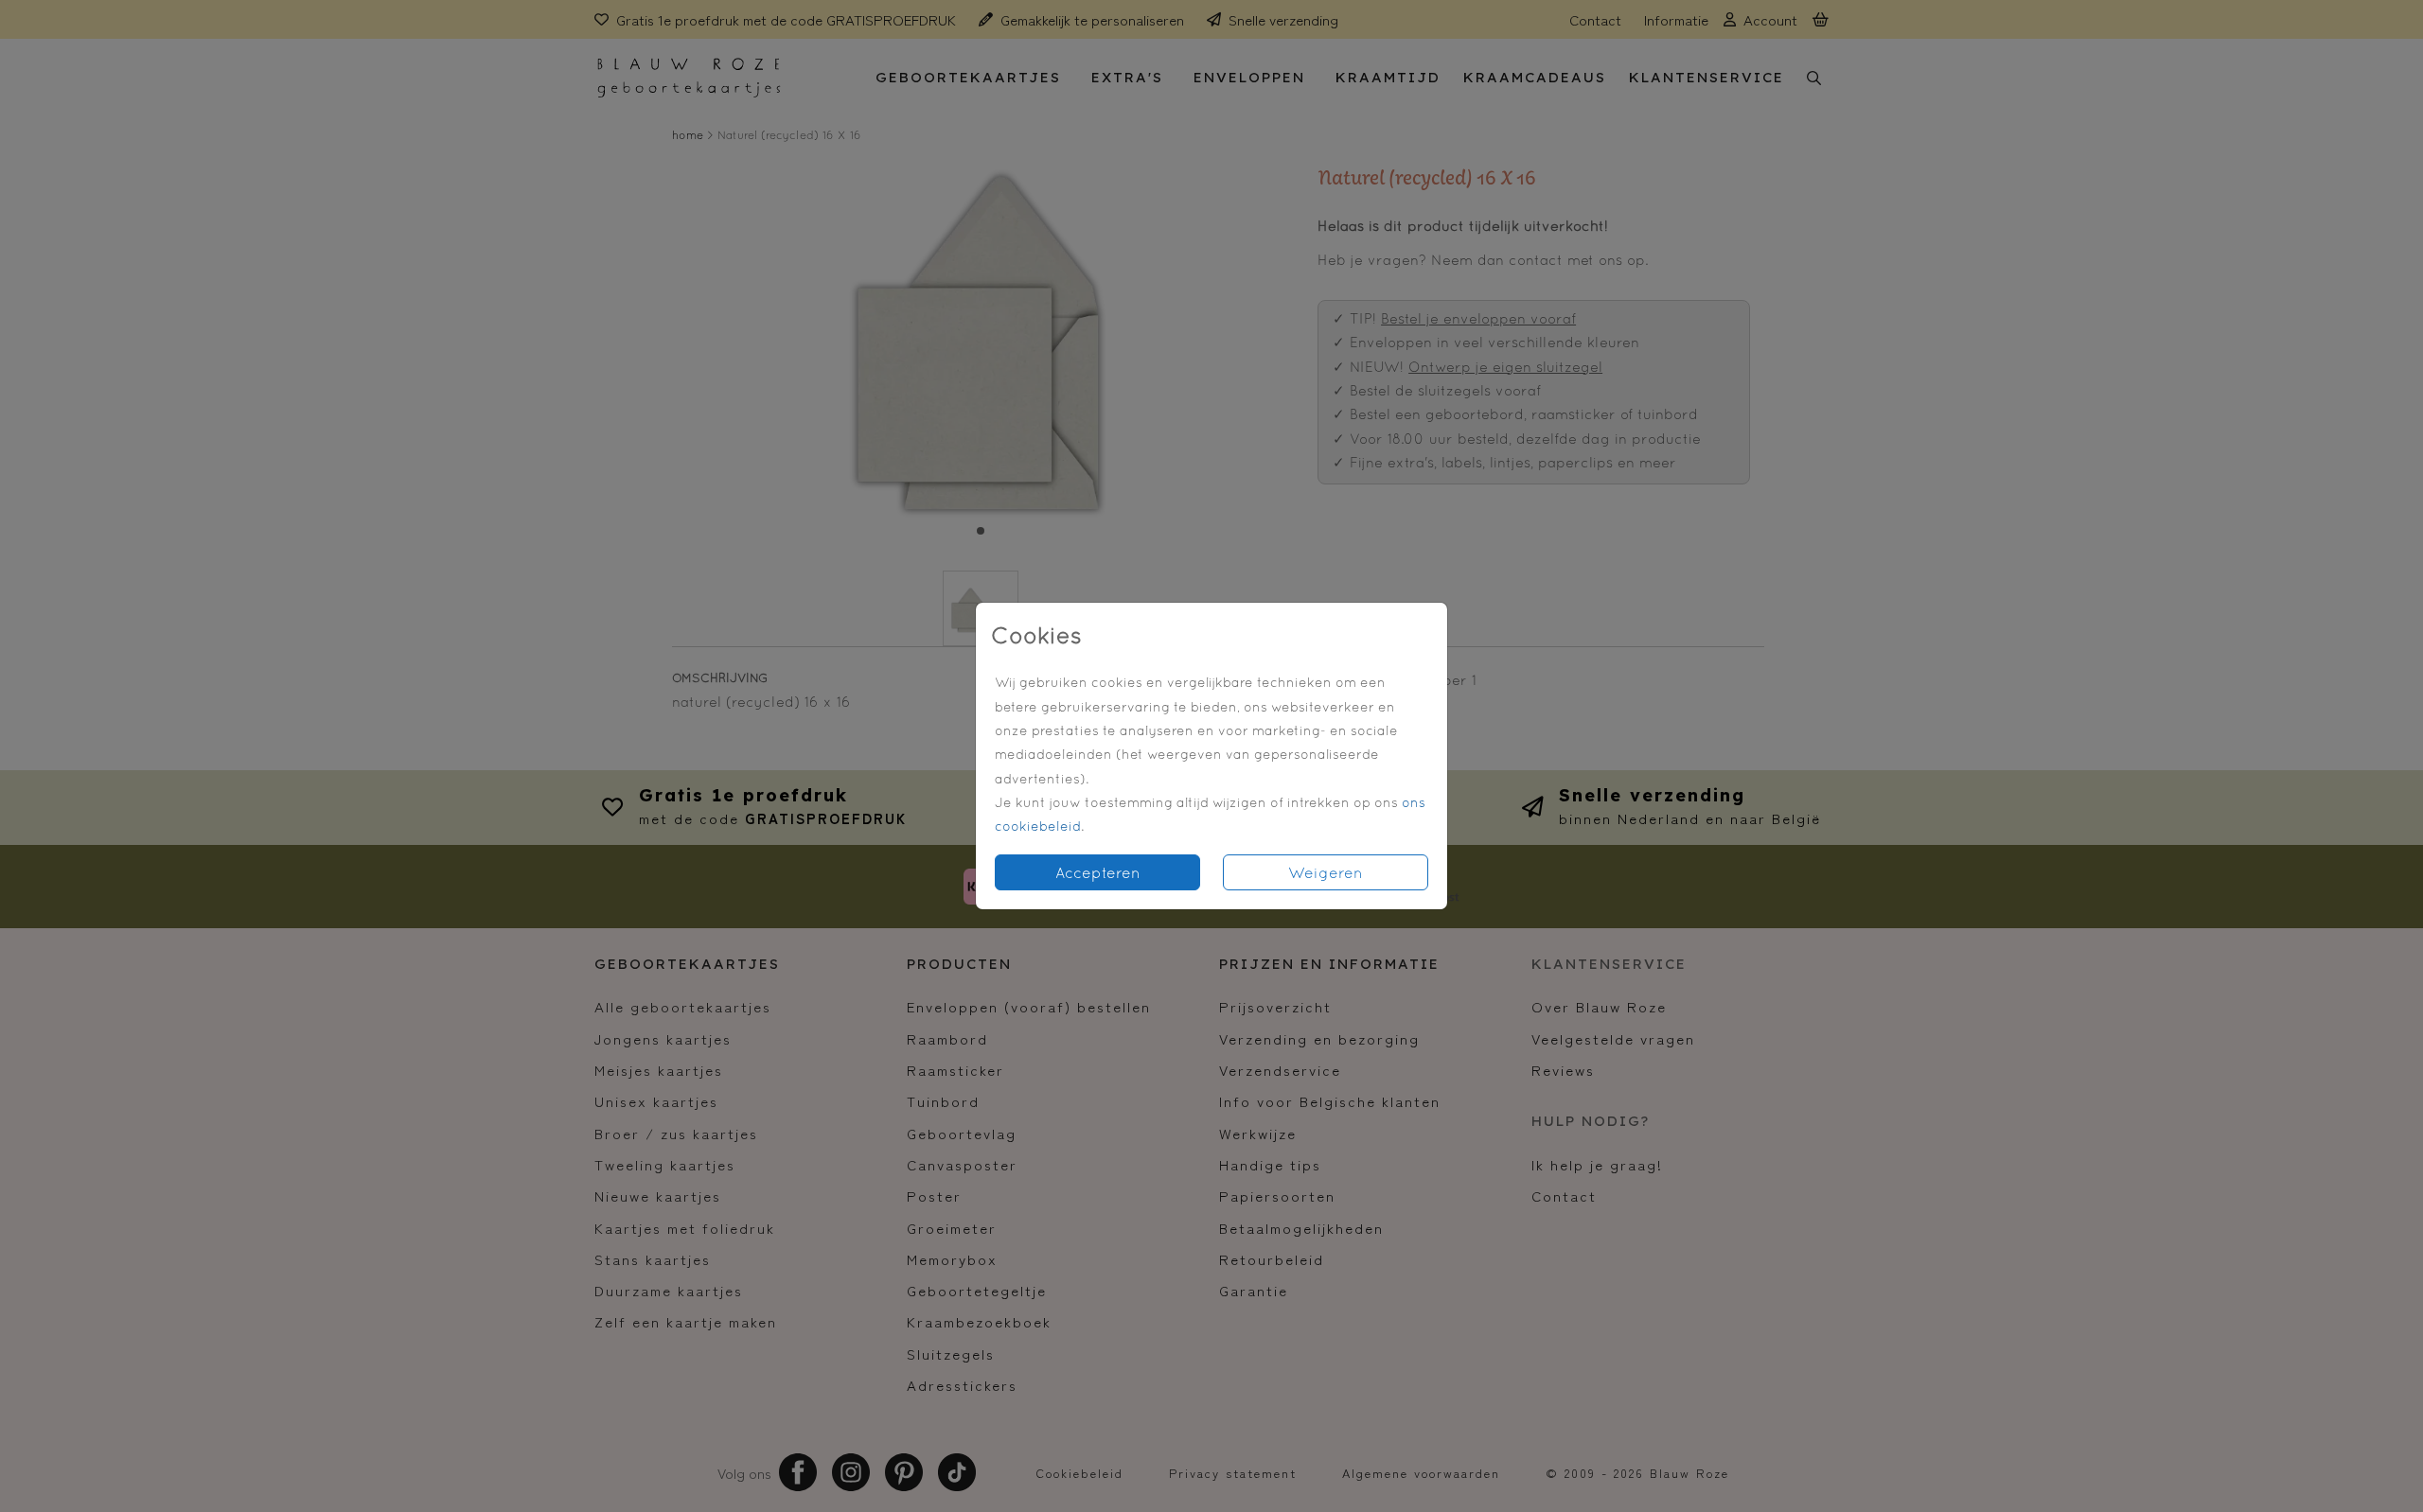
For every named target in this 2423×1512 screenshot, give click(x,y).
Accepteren (1098, 872)
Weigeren (1326, 872)
